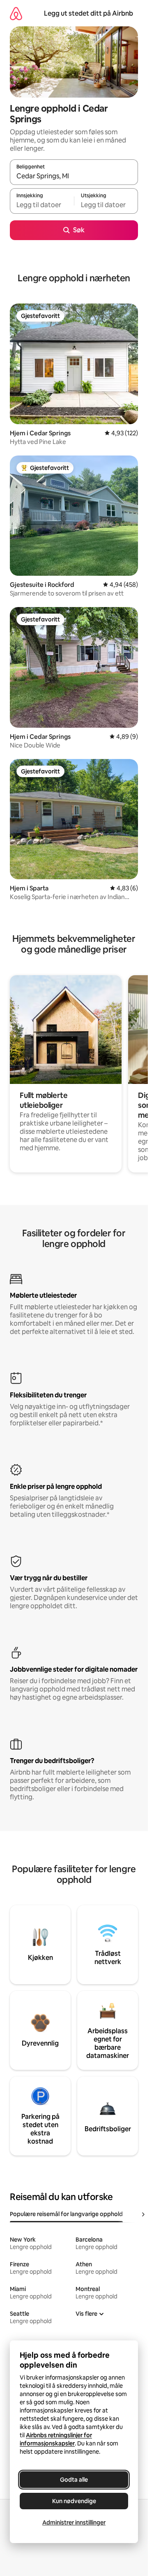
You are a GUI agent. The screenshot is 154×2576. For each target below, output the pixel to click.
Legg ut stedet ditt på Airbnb (88, 13)
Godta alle (74, 2480)
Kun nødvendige (74, 2501)
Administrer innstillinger (74, 2522)
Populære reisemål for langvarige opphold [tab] (66, 2214)
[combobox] (74, 176)
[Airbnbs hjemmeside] (16, 13)
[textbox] (42, 205)
